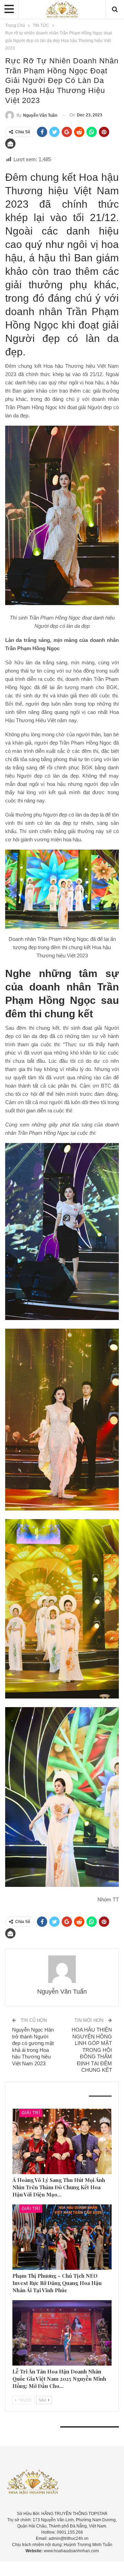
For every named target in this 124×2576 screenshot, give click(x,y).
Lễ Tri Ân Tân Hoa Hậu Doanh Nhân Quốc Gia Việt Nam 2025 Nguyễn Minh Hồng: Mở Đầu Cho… (59, 2379)
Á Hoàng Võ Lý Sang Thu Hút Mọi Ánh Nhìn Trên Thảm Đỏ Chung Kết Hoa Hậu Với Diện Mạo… (59, 2187)
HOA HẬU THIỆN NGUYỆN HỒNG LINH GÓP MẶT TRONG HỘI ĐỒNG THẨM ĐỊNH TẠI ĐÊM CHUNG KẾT (92, 2050)
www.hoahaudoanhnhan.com (71, 2551)
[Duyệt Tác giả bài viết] (62, 1969)
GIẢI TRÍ (31, 2113)
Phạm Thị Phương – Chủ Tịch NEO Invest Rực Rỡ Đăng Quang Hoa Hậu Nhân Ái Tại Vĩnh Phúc (57, 2283)
